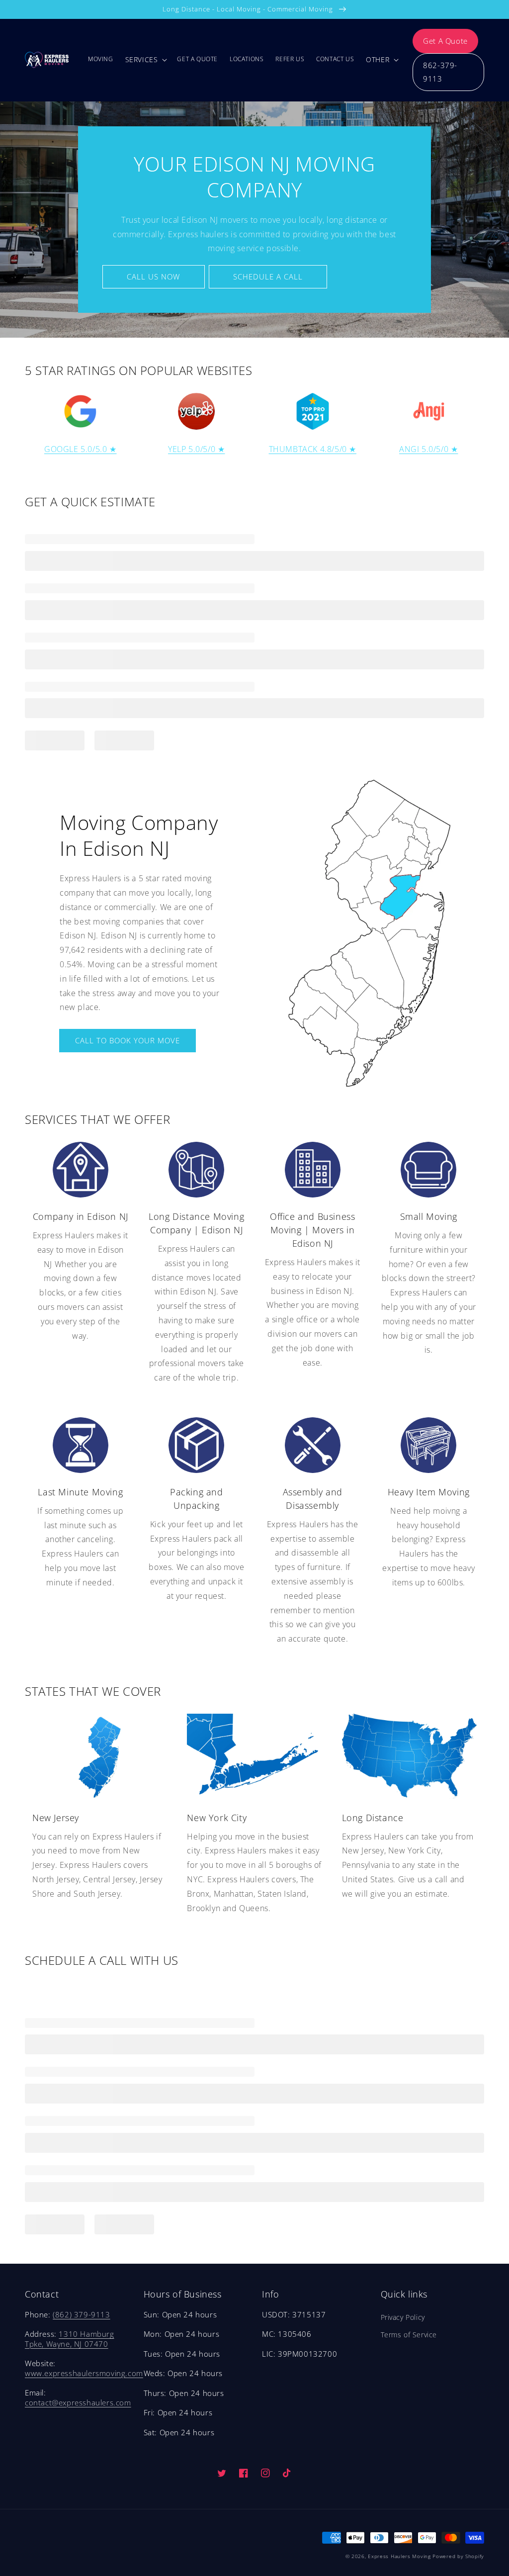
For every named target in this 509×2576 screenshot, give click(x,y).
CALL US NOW (153, 276)
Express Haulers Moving (399, 2556)
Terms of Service (409, 2335)
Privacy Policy (403, 2317)
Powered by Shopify (458, 2556)
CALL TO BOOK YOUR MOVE (127, 1040)
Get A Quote (445, 41)
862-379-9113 (440, 72)
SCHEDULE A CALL (268, 276)
